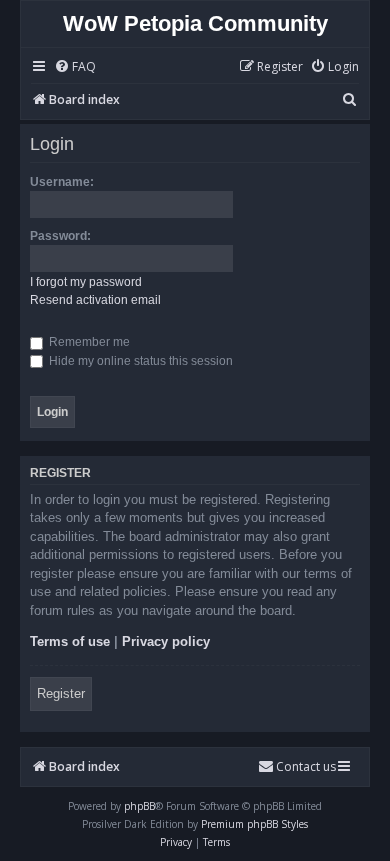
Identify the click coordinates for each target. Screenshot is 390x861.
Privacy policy (166, 641)
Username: (62, 182)
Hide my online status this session (139, 361)
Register (61, 693)
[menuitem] (75, 67)
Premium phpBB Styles (254, 824)
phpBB (139, 806)
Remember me (88, 342)
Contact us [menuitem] (306, 766)
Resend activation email (95, 300)
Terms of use (70, 641)
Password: (60, 236)
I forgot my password (86, 282)
